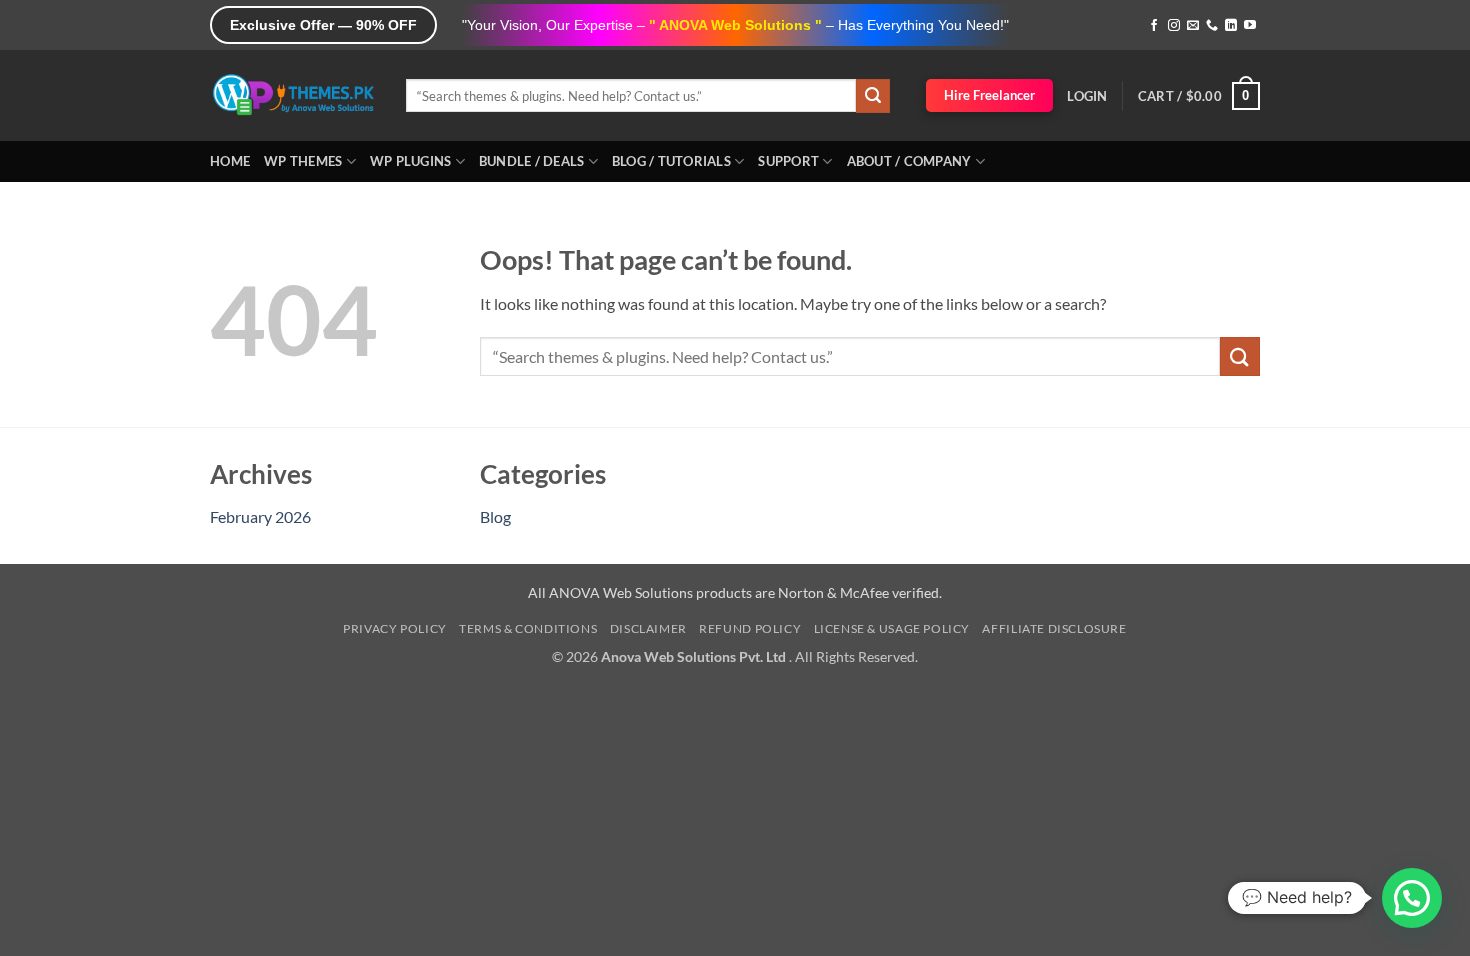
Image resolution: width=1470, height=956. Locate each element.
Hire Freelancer (989, 95)
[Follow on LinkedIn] (1231, 26)
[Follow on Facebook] (1154, 26)
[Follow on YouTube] (1250, 26)
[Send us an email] (1193, 26)
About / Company (909, 161)
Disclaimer (648, 628)
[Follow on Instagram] (1174, 26)
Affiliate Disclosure (1054, 628)
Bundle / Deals (532, 161)
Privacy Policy (395, 628)
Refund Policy (750, 628)
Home (230, 161)
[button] (1087, 96)
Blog (495, 516)
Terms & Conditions (528, 628)
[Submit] (873, 96)
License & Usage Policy (892, 628)
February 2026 (260, 516)
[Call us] (1212, 26)
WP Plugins (411, 161)
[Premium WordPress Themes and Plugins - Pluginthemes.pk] (293, 95)
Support (788, 161)
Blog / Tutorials (671, 161)
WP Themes (303, 161)
